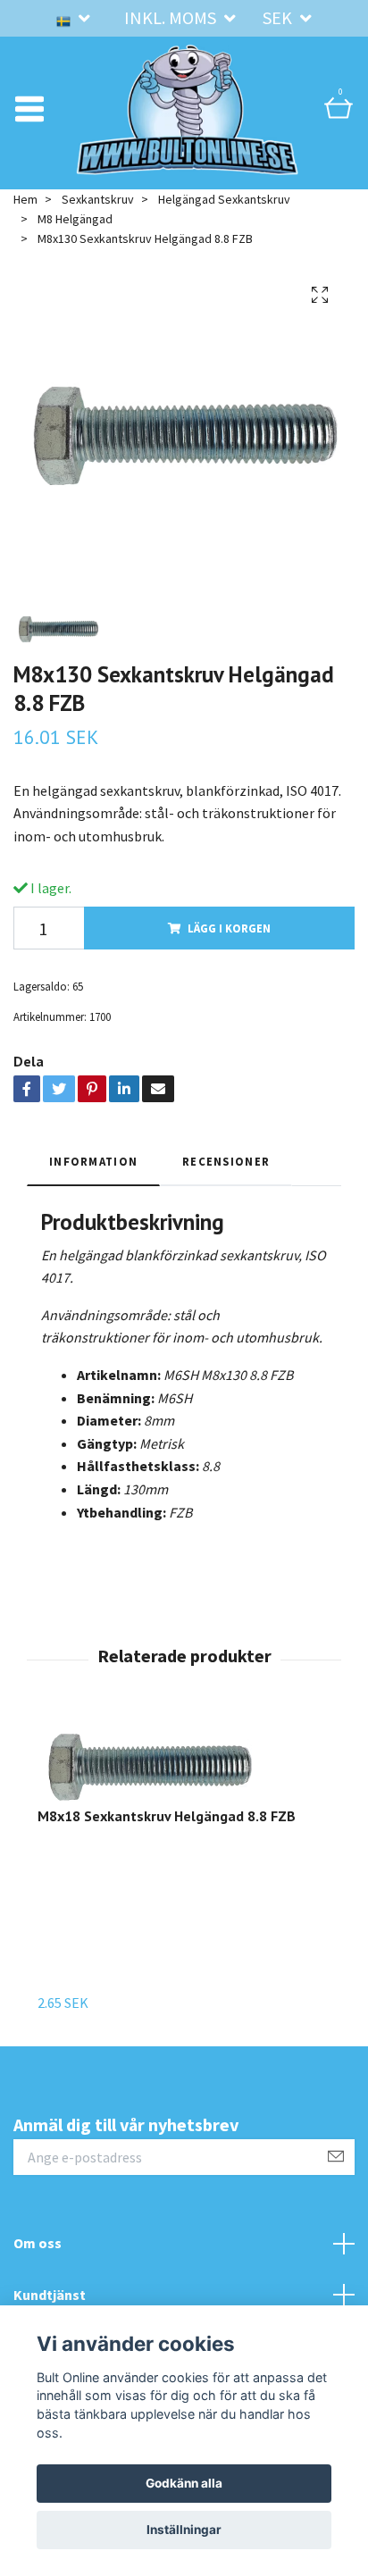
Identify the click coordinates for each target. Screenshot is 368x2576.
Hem (25, 202)
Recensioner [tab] (226, 1164)
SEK (279, 17)
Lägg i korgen (229, 931)
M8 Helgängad (75, 222)
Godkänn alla (184, 2483)
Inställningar (184, 2530)
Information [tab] (93, 1164)
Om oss (38, 2246)
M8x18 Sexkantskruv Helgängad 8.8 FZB (167, 1819)
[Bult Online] (188, 111)
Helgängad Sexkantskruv (224, 202)
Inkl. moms (172, 17)
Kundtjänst (50, 2297)
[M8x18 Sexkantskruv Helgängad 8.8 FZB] (167, 1767)
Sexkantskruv (98, 202)
